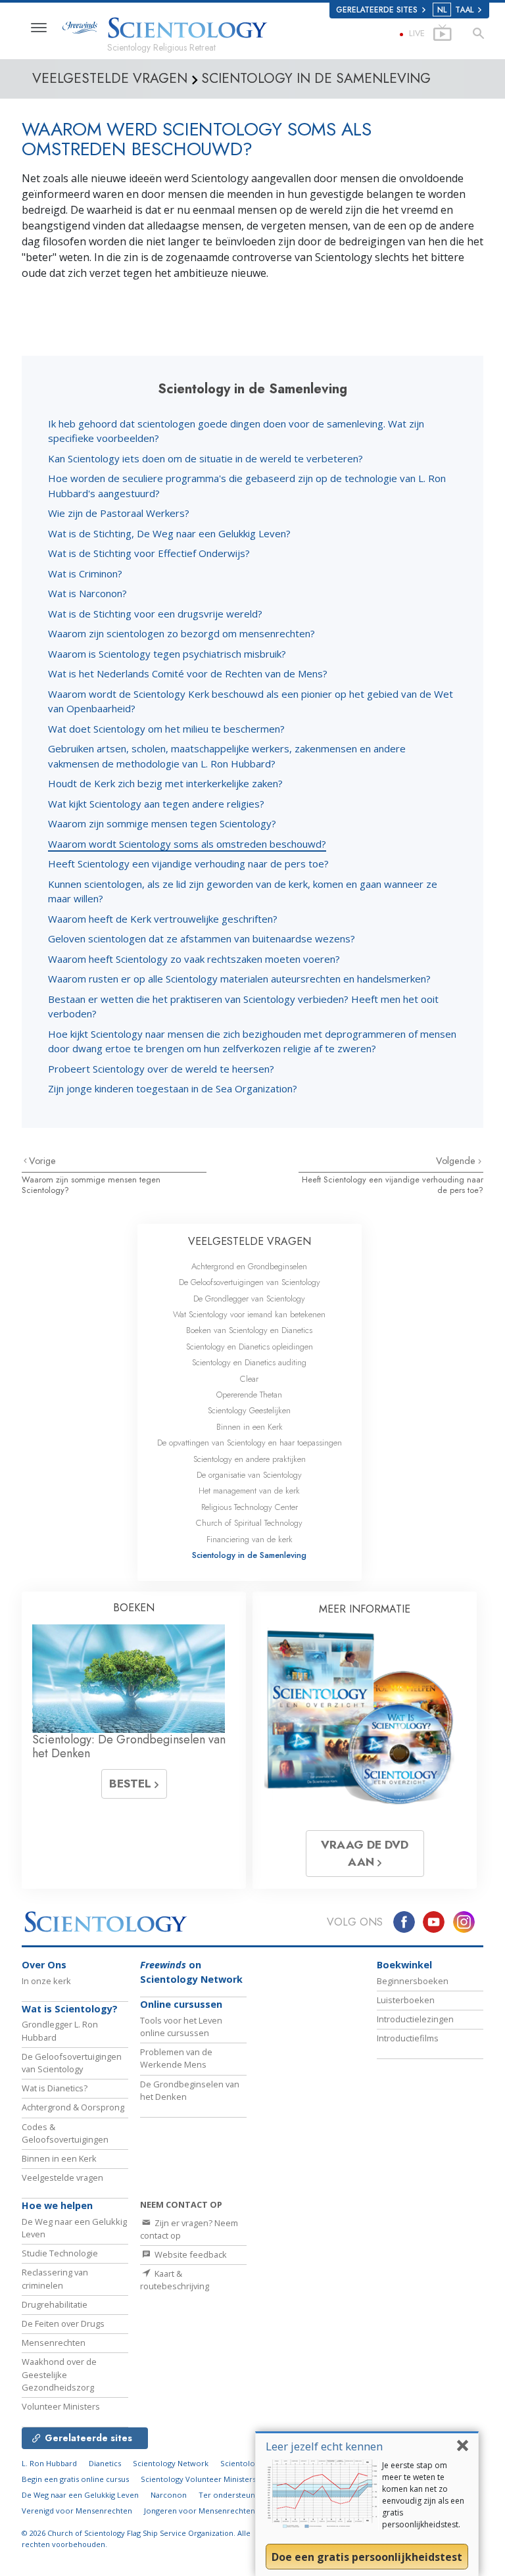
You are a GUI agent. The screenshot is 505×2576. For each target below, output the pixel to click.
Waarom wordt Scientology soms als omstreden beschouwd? (187, 844)
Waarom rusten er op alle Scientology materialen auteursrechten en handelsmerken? (239, 979)
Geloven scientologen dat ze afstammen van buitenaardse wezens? (202, 938)
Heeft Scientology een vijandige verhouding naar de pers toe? (188, 863)
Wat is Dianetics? (55, 2088)
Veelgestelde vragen (62, 2177)
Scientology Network (171, 2463)
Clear (249, 1379)
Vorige (42, 1161)
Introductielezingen (415, 2019)
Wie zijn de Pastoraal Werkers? (119, 513)
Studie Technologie (60, 2253)
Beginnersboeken (413, 1981)
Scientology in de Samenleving (249, 1555)
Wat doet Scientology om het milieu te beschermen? (166, 729)
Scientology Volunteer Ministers (198, 2479)
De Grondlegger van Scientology (249, 1299)
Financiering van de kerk (250, 1539)
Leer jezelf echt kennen (324, 2446)
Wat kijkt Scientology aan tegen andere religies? (156, 804)
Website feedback (190, 2254)
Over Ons (44, 1965)
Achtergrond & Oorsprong (73, 2107)
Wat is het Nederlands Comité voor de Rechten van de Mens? (188, 673)
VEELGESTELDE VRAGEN (250, 1241)
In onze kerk (46, 1981)
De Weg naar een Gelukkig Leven (80, 2495)
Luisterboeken (406, 2000)
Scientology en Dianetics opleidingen (250, 1347)
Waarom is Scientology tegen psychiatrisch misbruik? (167, 654)
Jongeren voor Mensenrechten (200, 2511)
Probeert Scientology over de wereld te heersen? (161, 1069)
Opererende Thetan (249, 1395)
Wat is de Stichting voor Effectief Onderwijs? (149, 553)
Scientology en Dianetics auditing (249, 1362)
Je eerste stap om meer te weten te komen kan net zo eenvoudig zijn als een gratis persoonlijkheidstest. (423, 2495)
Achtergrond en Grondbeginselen (249, 1266)
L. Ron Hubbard (49, 2463)
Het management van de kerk (249, 1491)
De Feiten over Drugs (63, 2323)
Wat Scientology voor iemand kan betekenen (249, 1314)
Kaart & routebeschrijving (175, 2280)
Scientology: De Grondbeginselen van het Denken (129, 1747)
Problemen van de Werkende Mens (176, 2058)
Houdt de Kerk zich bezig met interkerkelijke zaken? (165, 783)
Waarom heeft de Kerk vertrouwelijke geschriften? (163, 919)
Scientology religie (254, 2463)
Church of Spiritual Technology (249, 1523)
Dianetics (105, 2463)
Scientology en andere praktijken (250, 1459)
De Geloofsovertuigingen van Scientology (250, 1282)
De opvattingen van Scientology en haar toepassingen (250, 1443)
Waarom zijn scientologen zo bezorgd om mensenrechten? (181, 633)
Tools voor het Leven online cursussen (181, 2027)
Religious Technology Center (250, 1507)
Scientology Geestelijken (249, 1410)
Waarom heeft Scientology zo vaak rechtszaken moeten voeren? (194, 959)
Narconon (169, 2495)
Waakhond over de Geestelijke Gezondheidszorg (59, 2374)
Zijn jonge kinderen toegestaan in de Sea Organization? (173, 1088)
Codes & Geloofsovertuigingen (65, 2133)
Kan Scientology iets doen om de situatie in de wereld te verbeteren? (205, 458)
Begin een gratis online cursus (75, 2479)
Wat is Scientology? (70, 2009)
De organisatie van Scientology (249, 1475)
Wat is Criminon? (85, 573)
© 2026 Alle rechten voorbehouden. (136, 2539)
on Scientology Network (191, 1972)
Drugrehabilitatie (55, 2304)
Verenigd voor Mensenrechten (77, 2511)
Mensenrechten (54, 2343)
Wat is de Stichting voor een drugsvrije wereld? (155, 614)
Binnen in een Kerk (250, 1427)
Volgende (457, 1161)
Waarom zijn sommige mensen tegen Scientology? (162, 823)
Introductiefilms (408, 2038)
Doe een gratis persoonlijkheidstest (367, 2557)
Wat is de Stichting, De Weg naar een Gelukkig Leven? (169, 533)
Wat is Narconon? (87, 593)
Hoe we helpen (57, 2205)
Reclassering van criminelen (55, 2278)
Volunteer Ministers (61, 2406)
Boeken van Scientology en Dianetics (249, 1330)
